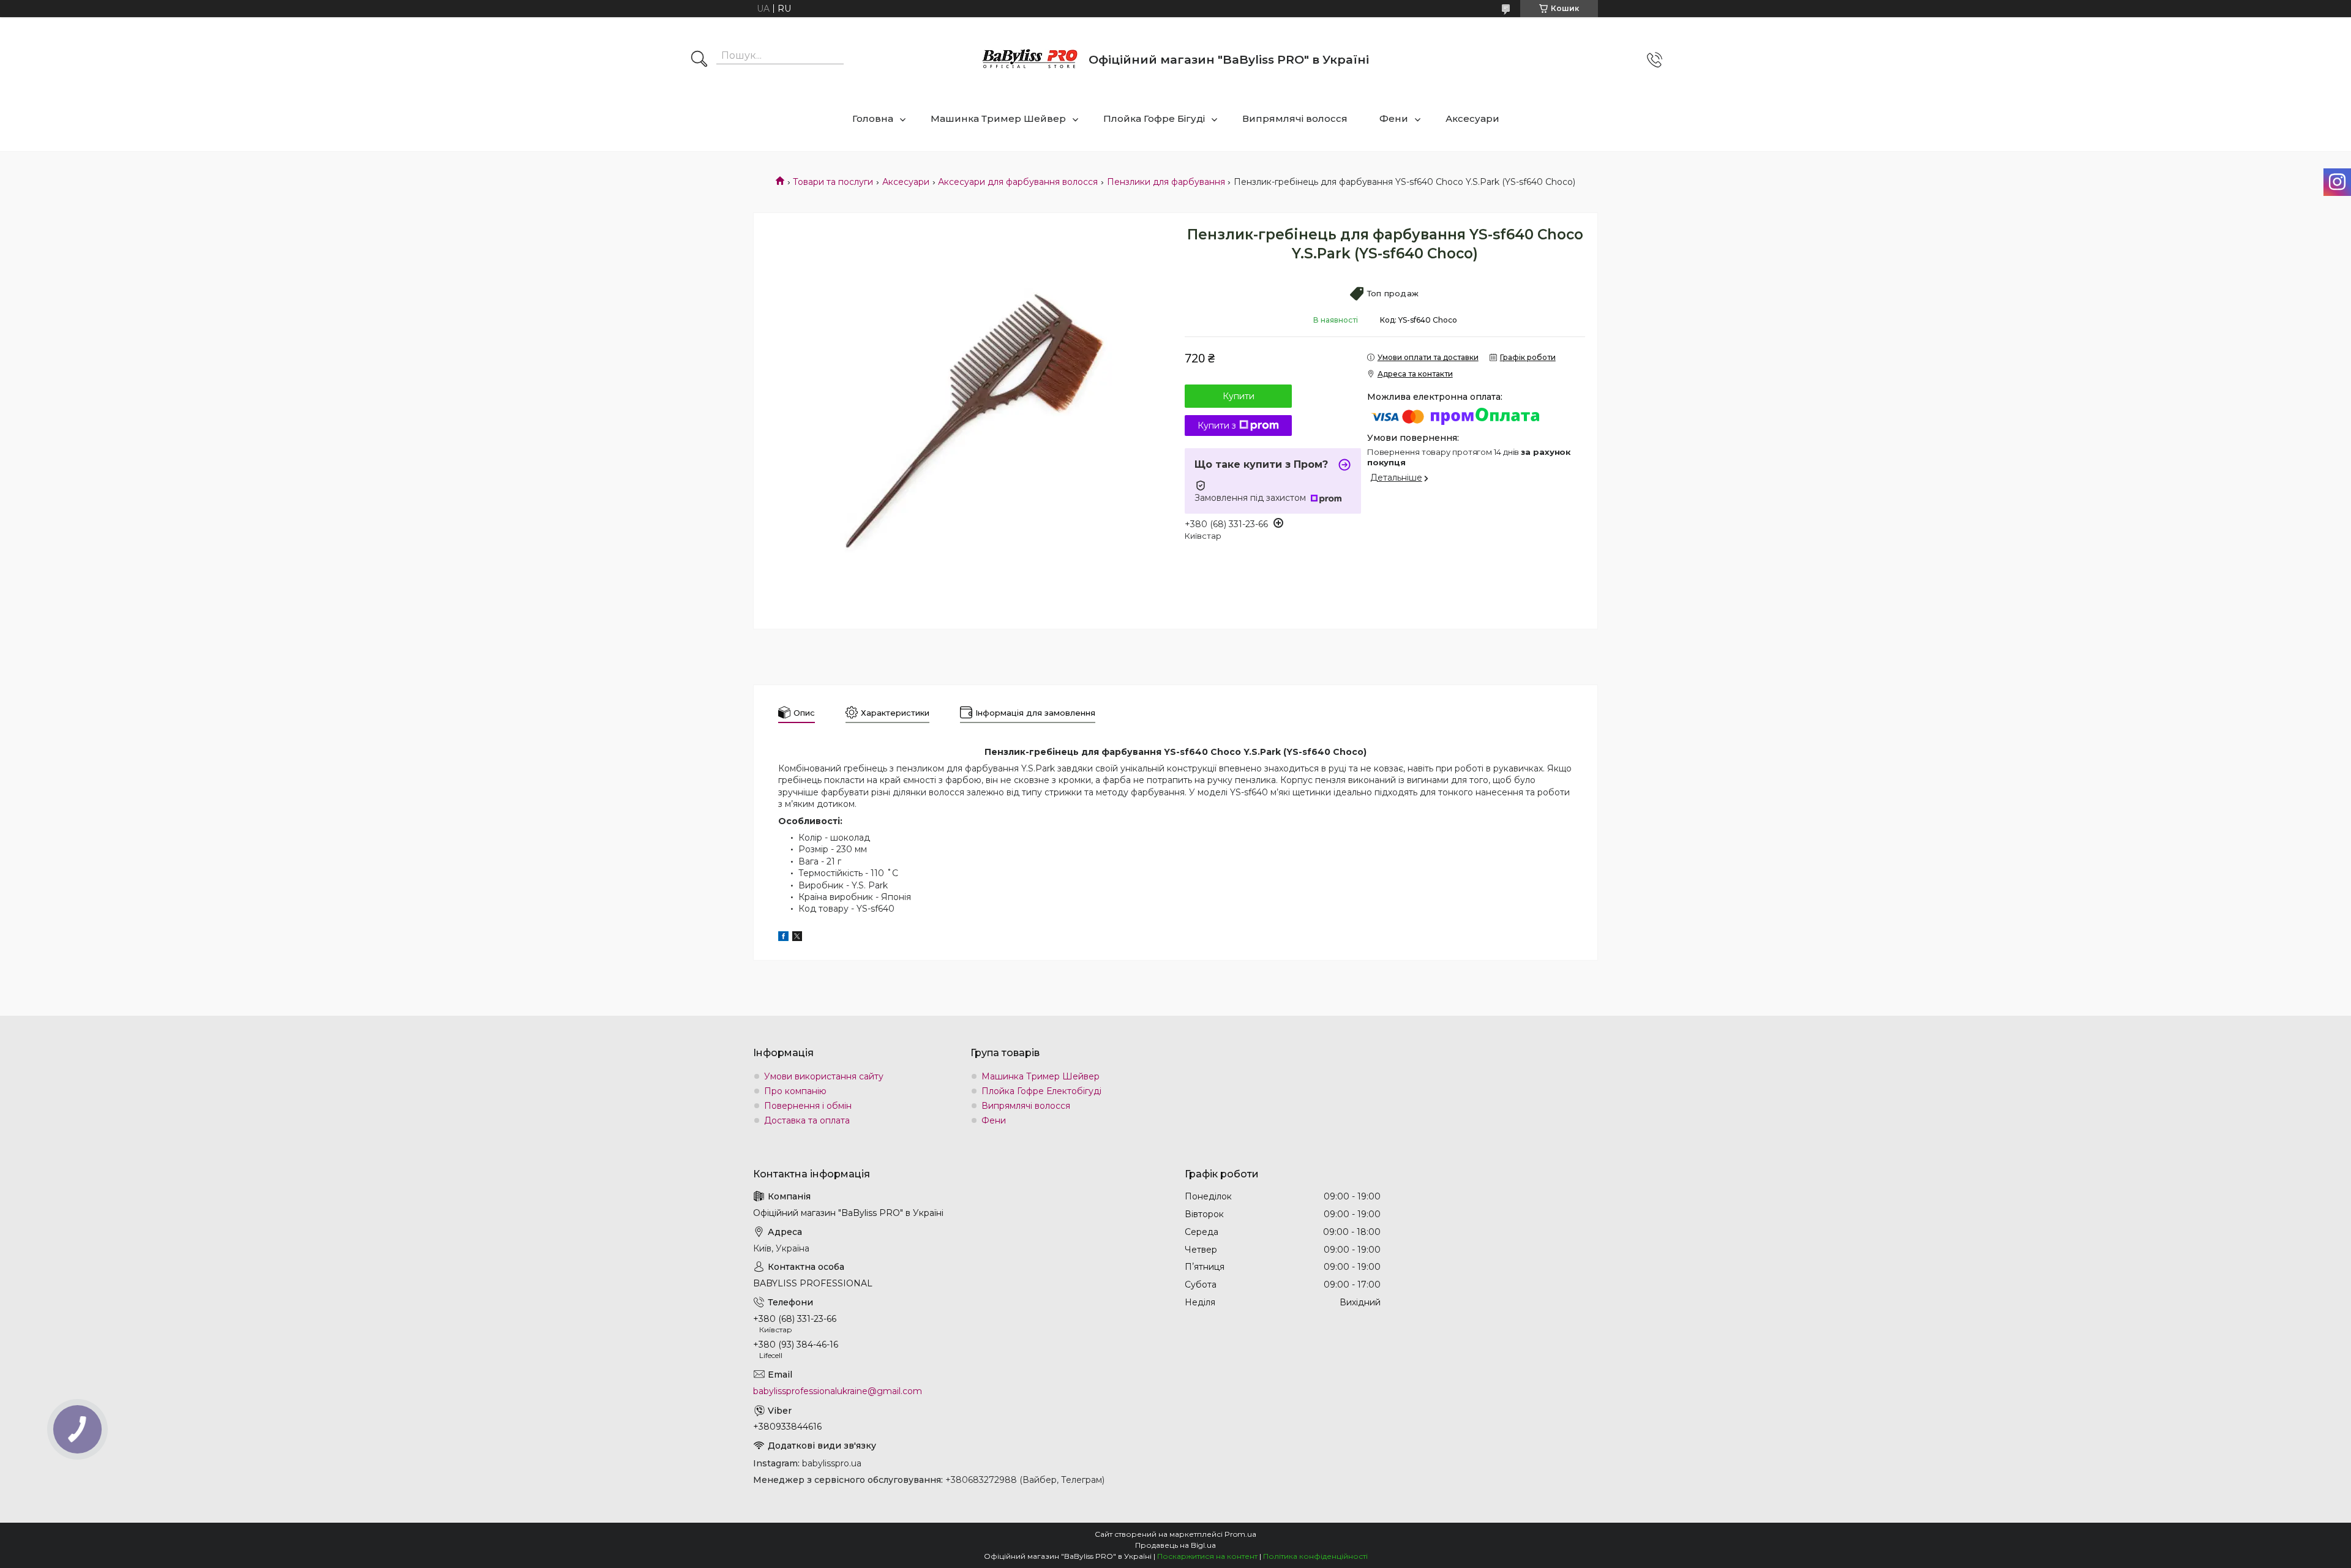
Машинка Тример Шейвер (998, 118)
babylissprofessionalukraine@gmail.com (838, 1391)
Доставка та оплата (807, 1120)
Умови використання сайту (824, 1076)
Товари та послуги (833, 182)
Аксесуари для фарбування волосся (1018, 182)
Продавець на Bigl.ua (1175, 1545)
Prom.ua (1240, 1534)
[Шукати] (699, 60)
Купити (1239, 396)
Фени (1394, 118)
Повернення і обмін (808, 1106)
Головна (873, 118)
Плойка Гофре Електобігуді (1041, 1091)
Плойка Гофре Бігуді (1154, 118)
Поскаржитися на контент (1207, 1556)
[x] (797, 938)
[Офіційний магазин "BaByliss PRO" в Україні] (1030, 60)
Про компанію (795, 1091)
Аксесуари (1472, 118)
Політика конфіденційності (1315, 1556)
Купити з (1217, 426)
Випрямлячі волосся (1295, 118)
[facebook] (783, 938)
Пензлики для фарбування (1166, 182)
